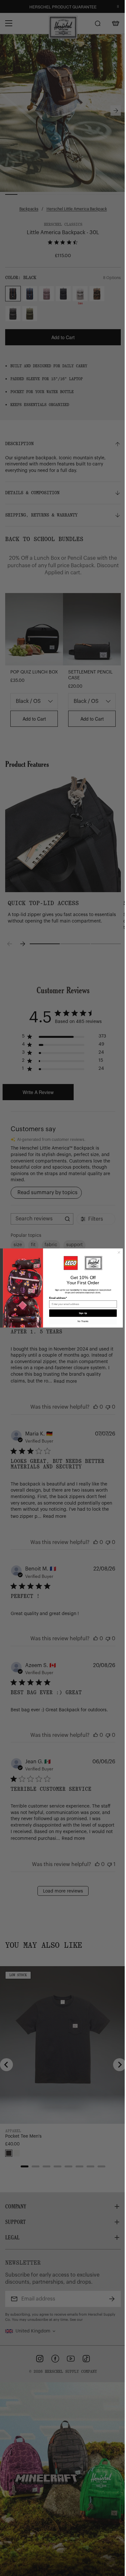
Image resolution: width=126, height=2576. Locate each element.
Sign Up (80, 1313)
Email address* (56, 1298)
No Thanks (81, 1321)
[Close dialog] (116, 1252)
